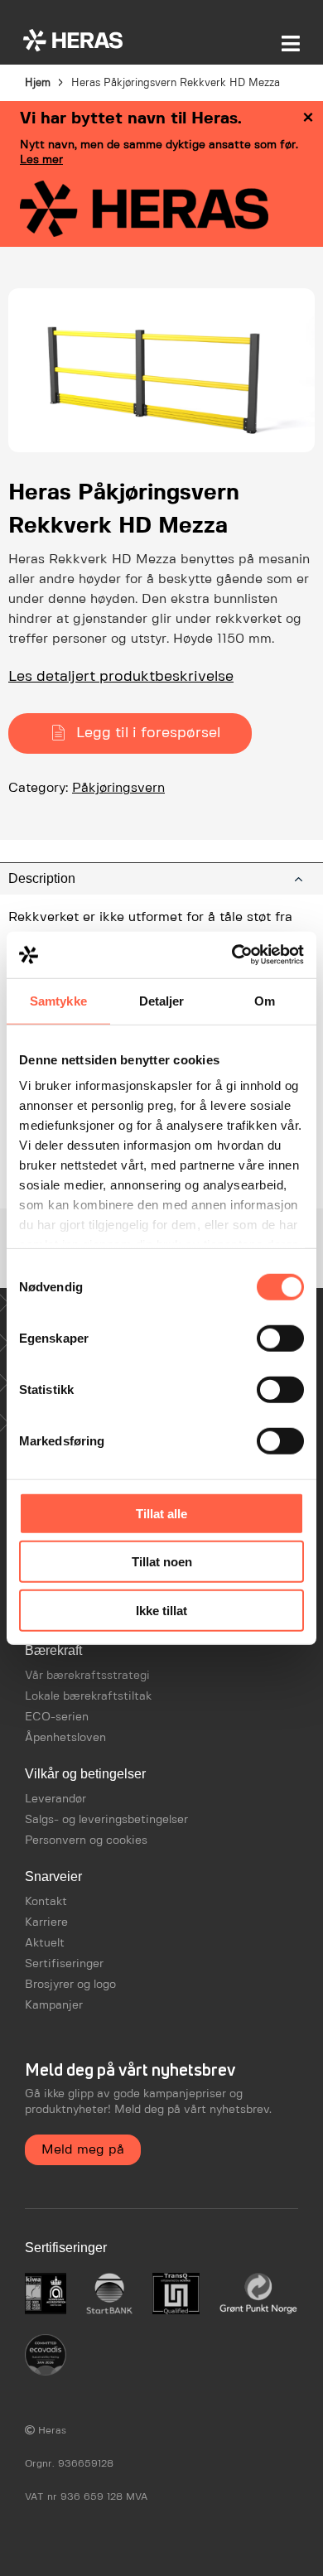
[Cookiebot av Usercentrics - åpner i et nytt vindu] (232, 955)
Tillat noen (162, 1562)
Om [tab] (265, 1000)
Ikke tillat (161, 1610)
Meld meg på (83, 2150)
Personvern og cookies (86, 1840)
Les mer (41, 160)
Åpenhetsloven (65, 1738)
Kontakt (46, 1902)
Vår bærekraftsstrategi (87, 1676)
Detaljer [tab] (162, 1000)
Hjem (38, 83)
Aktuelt (45, 1943)
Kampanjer (54, 2005)
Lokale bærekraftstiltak (88, 1696)
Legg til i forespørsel (148, 733)
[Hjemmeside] (73, 40)
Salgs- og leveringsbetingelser (106, 1820)
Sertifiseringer (64, 1964)
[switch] (280, 1338)
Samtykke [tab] (58, 1000)
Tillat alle (161, 1513)
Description (42, 878)
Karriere (46, 1922)
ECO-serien (57, 1717)
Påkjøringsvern (118, 788)
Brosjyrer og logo (70, 1985)
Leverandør (55, 1799)
